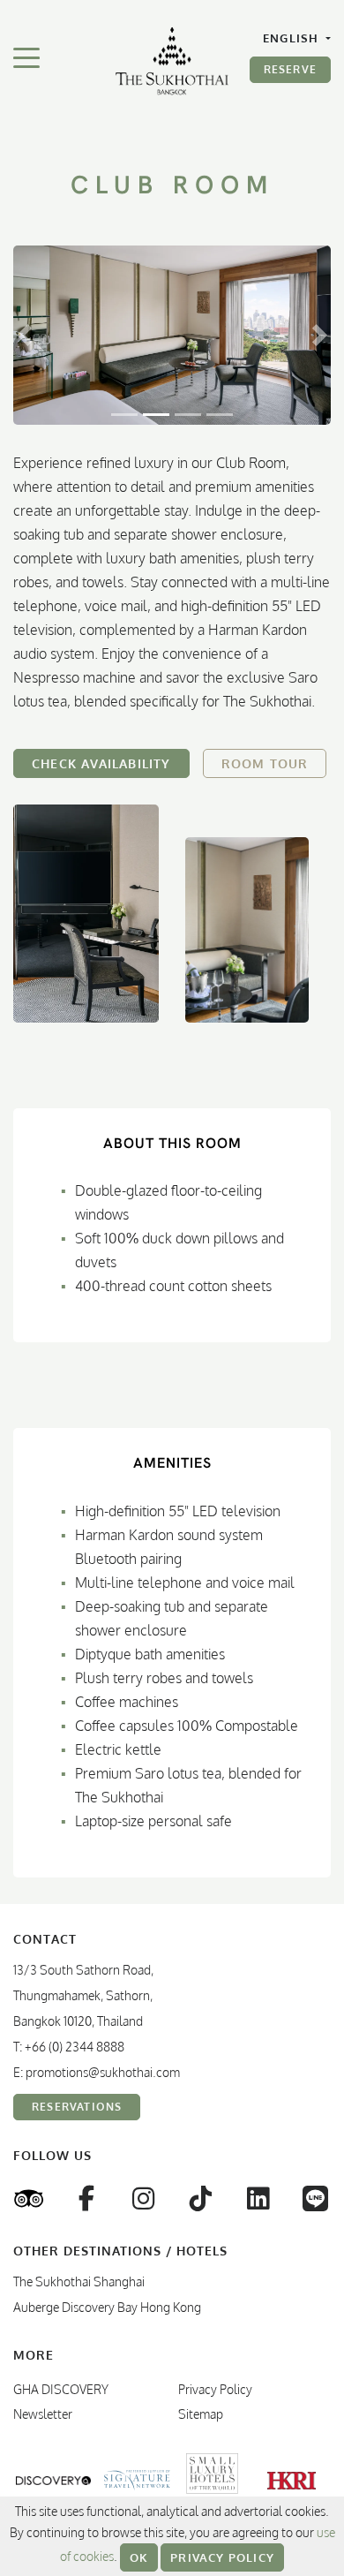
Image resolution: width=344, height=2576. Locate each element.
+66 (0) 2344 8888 (75, 2047)
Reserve (290, 69)
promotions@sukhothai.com (103, 2072)
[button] (24, 335)
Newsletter (43, 2414)
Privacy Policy (222, 2557)
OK (139, 2557)
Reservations (77, 2107)
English (293, 38)
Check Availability (101, 763)
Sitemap (201, 2414)
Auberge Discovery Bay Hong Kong (107, 2307)
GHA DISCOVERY (61, 2389)
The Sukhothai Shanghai (79, 2281)
